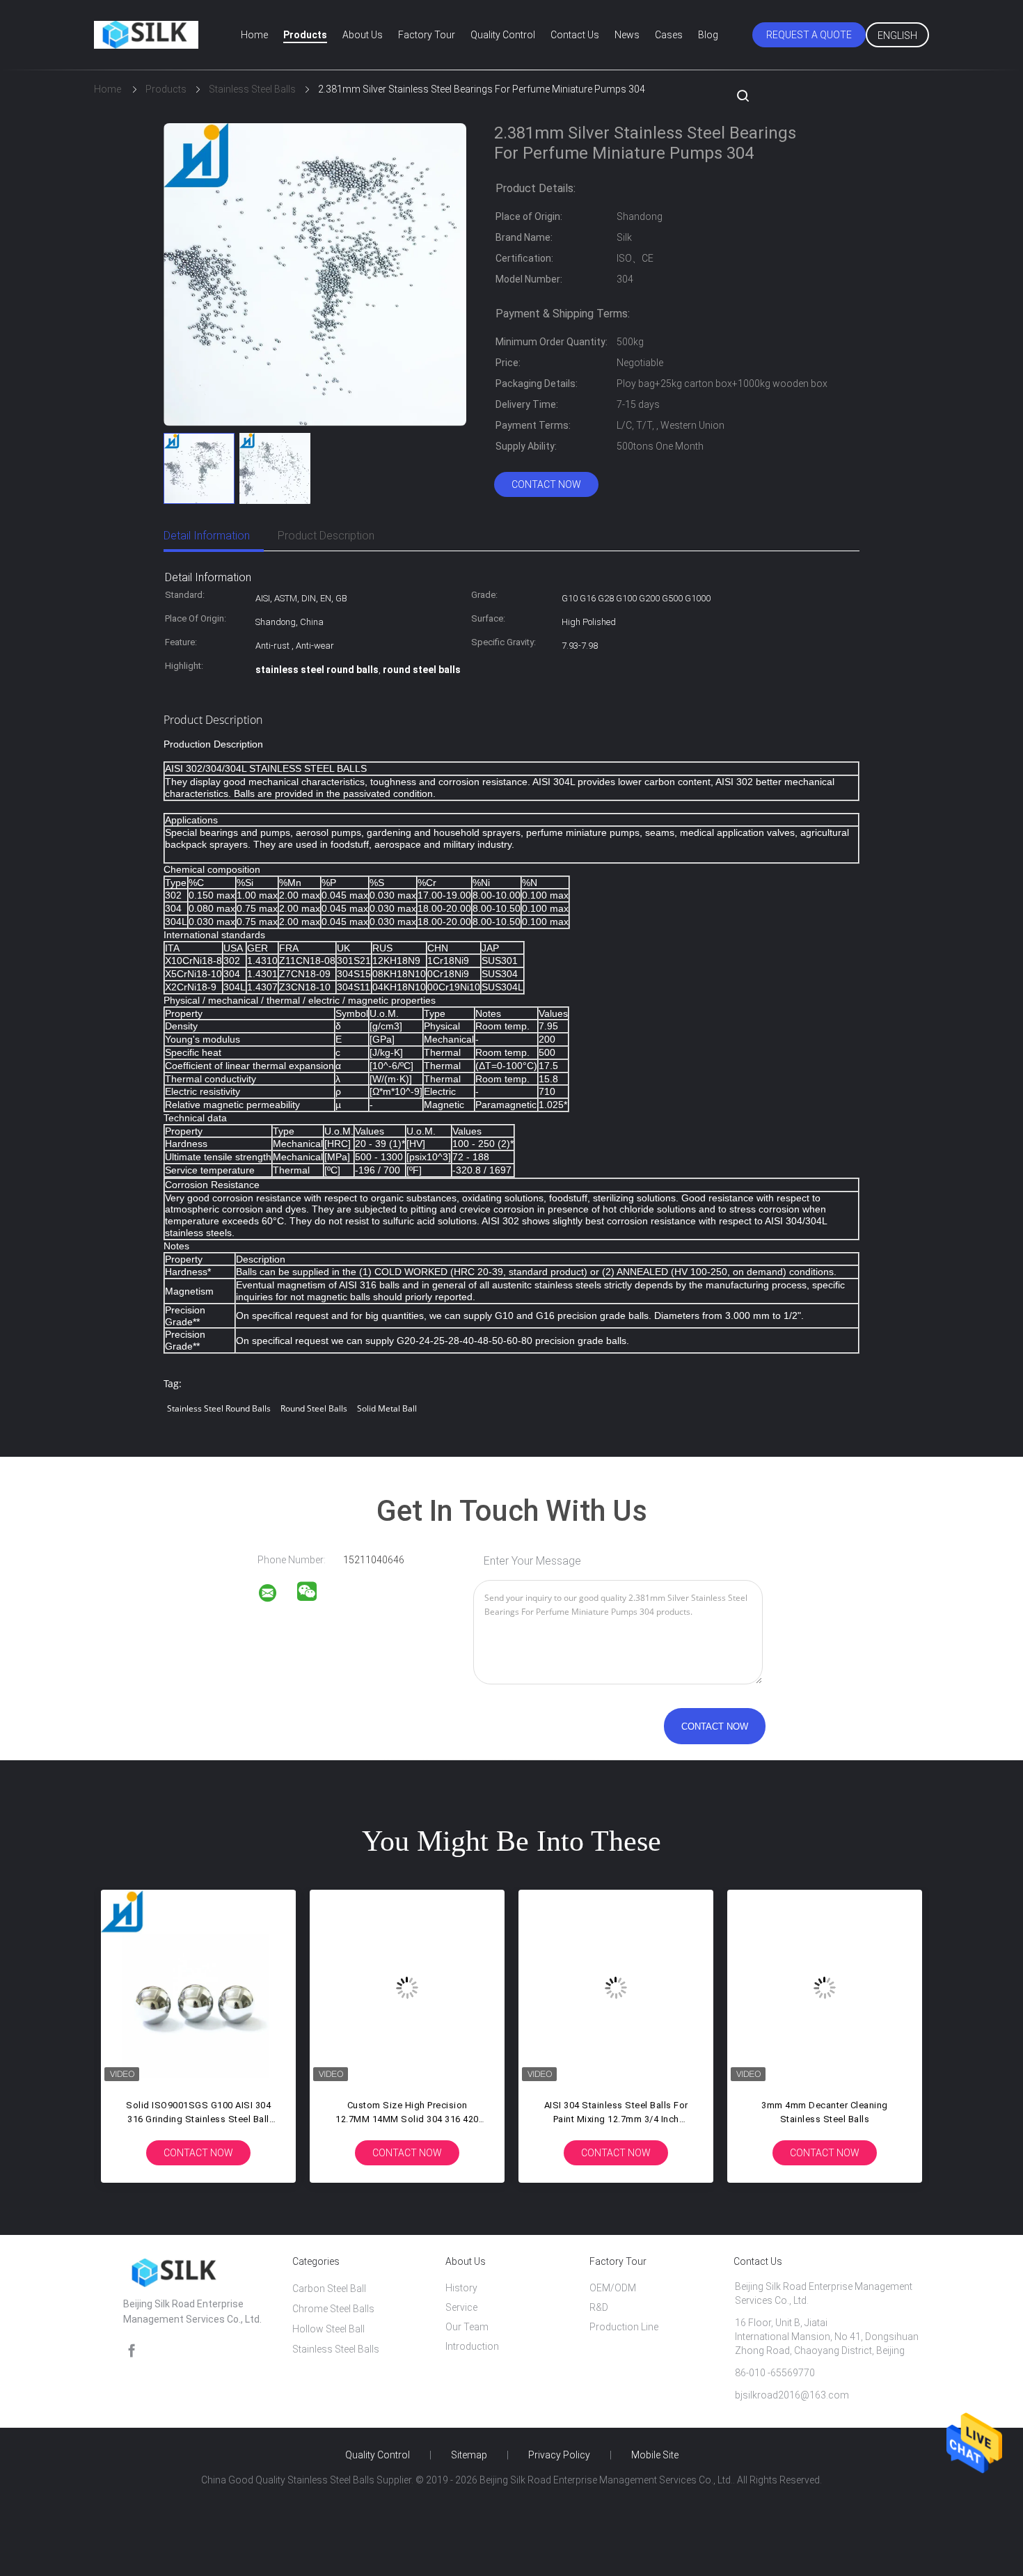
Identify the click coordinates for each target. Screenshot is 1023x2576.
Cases (669, 35)
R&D (599, 2307)
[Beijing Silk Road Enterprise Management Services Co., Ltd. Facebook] (132, 2351)
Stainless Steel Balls (336, 2349)
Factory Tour (427, 35)
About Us (363, 35)
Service (461, 2307)
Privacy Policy (559, 2455)
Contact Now (546, 484)
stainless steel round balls (219, 1408)
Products (305, 35)
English (897, 35)
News (627, 35)
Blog (708, 35)
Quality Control (503, 35)
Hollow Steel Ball (328, 2329)
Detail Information (207, 536)
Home (254, 35)
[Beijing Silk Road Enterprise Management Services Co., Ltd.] (276, 1595)
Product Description (326, 536)
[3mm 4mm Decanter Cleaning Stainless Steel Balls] (825, 1987)
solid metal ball (387, 1408)
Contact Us (575, 35)
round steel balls (314, 1408)
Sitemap (469, 2455)
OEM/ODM (613, 2288)
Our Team (467, 2327)
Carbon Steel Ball (329, 2289)
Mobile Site (655, 2455)
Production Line (624, 2327)
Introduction (472, 2346)
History (461, 2288)
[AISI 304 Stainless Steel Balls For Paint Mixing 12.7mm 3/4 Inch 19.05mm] (616, 1987)
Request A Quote (809, 35)
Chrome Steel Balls (333, 2309)
